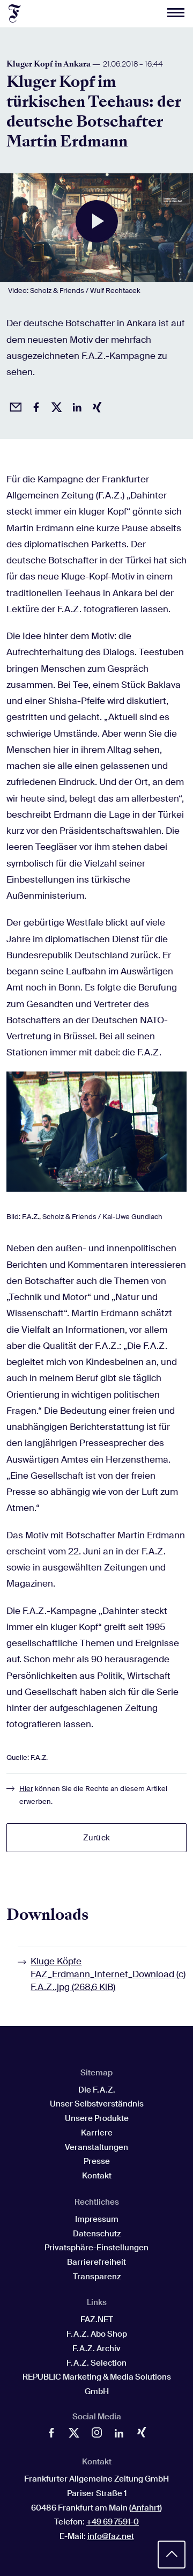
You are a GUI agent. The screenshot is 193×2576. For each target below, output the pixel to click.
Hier (26, 1789)
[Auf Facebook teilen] (34, 406)
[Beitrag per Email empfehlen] (14, 406)
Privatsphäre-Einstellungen (96, 2248)
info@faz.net (111, 2536)
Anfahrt (146, 2508)
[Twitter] (74, 2435)
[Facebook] (51, 2435)
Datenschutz (97, 2234)
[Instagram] (96, 2435)
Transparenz (97, 2277)
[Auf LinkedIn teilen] (75, 406)
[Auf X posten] (55, 406)
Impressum (97, 2219)
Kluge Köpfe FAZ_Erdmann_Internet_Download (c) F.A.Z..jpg (108, 1974)
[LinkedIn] (119, 2435)
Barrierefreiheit (96, 2262)
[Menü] (176, 13)
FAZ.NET (97, 2320)
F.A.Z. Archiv (96, 2349)
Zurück (96, 1838)
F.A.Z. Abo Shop (97, 2334)
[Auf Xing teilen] (95, 406)
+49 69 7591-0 (113, 2522)
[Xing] (142, 2434)
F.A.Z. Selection (96, 2363)
